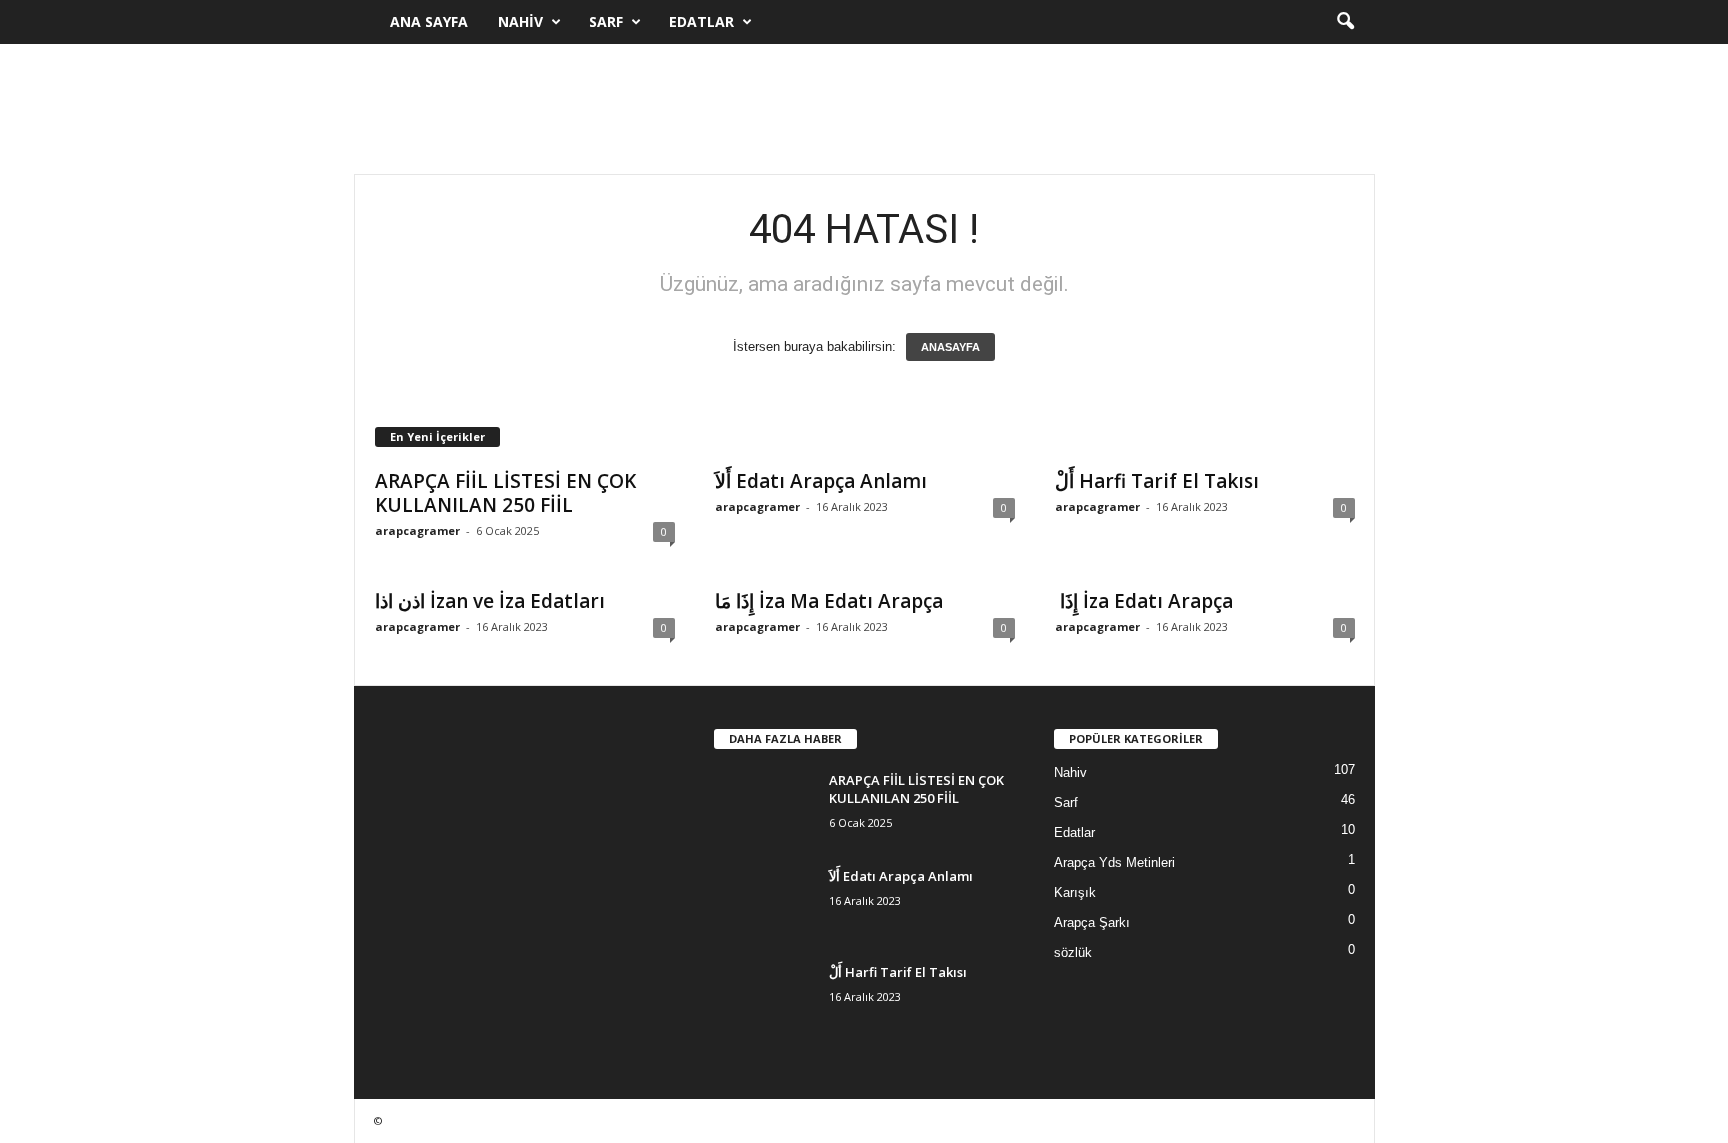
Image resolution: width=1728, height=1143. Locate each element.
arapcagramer (417, 530)
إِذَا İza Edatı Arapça (1144, 601)
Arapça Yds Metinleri (1114, 862)
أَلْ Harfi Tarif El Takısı (1157, 481)
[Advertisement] (864, 109)
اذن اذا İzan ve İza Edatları (490, 601)
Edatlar (701, 21)
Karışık (1075, 892)
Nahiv (520, 21)
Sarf (606, 21)
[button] (1345, 22)
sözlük (1073, 952)
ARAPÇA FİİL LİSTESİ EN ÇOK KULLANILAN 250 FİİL (505, 493)
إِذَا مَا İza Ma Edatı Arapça (829, 601)
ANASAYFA (950, 347)
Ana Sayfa (429, 21)
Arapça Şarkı (1092, 922)
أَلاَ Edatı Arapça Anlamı (821, 481)
